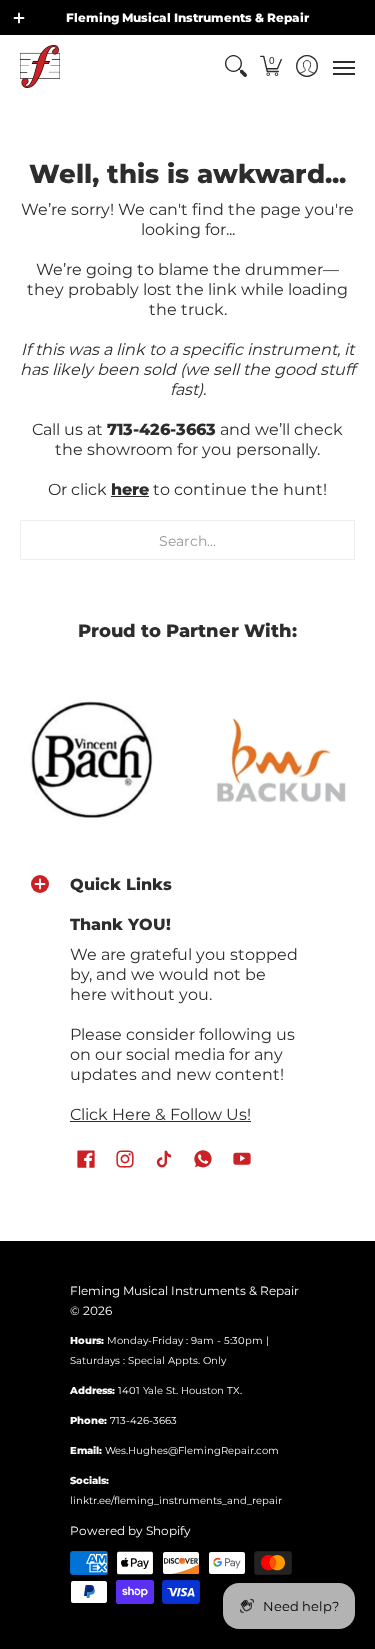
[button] (271, 66)
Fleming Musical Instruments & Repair (184, 1290)
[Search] (235, 66)
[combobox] (187, 540)
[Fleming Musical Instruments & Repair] (40, 66)
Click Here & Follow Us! (160, 1114)
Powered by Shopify (130, 1530)
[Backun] (282, 759)
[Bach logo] (94, 760)
